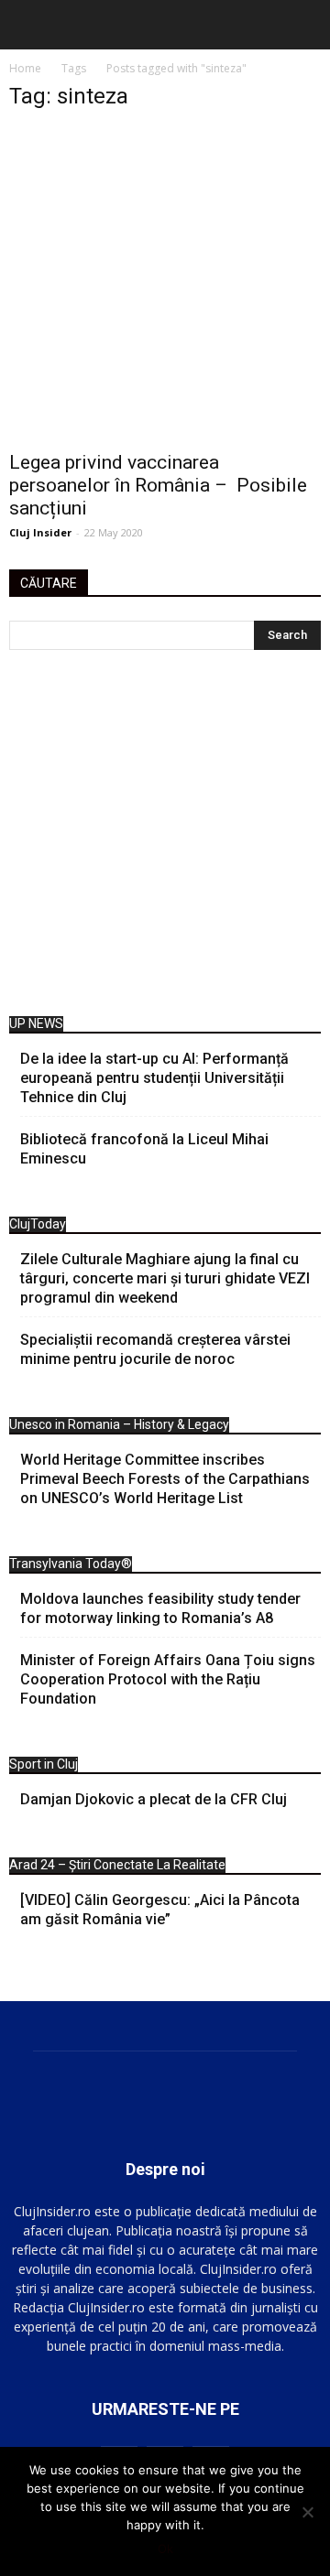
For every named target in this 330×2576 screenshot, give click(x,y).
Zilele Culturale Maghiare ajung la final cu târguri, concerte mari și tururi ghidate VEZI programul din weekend (165, 1278)
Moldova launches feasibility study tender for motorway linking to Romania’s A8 (160, 1608)
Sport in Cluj (44, 1764)
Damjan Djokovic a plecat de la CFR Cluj (154, 1799)
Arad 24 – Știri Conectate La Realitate (117, 1865)
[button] (304, 25)
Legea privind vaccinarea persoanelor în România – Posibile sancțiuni (158, 485)
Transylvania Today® (71, 1564)
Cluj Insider (40, 532)
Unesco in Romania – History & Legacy (119, 1424)
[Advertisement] (165, 838)
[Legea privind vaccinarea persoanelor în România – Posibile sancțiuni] (165, 284)
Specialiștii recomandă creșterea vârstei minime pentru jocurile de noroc (155, 1349)
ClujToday (38, 1224)
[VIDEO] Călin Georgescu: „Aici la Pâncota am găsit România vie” (160, 1910)
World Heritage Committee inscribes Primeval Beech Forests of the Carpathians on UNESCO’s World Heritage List (165, 1479)
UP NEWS (36, 1023)
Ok (165, 2549)
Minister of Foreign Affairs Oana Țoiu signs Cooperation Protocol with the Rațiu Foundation (168, 1679)
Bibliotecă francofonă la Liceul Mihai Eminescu (144, 1149)
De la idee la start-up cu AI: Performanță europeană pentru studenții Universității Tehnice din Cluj (154, 1078)
